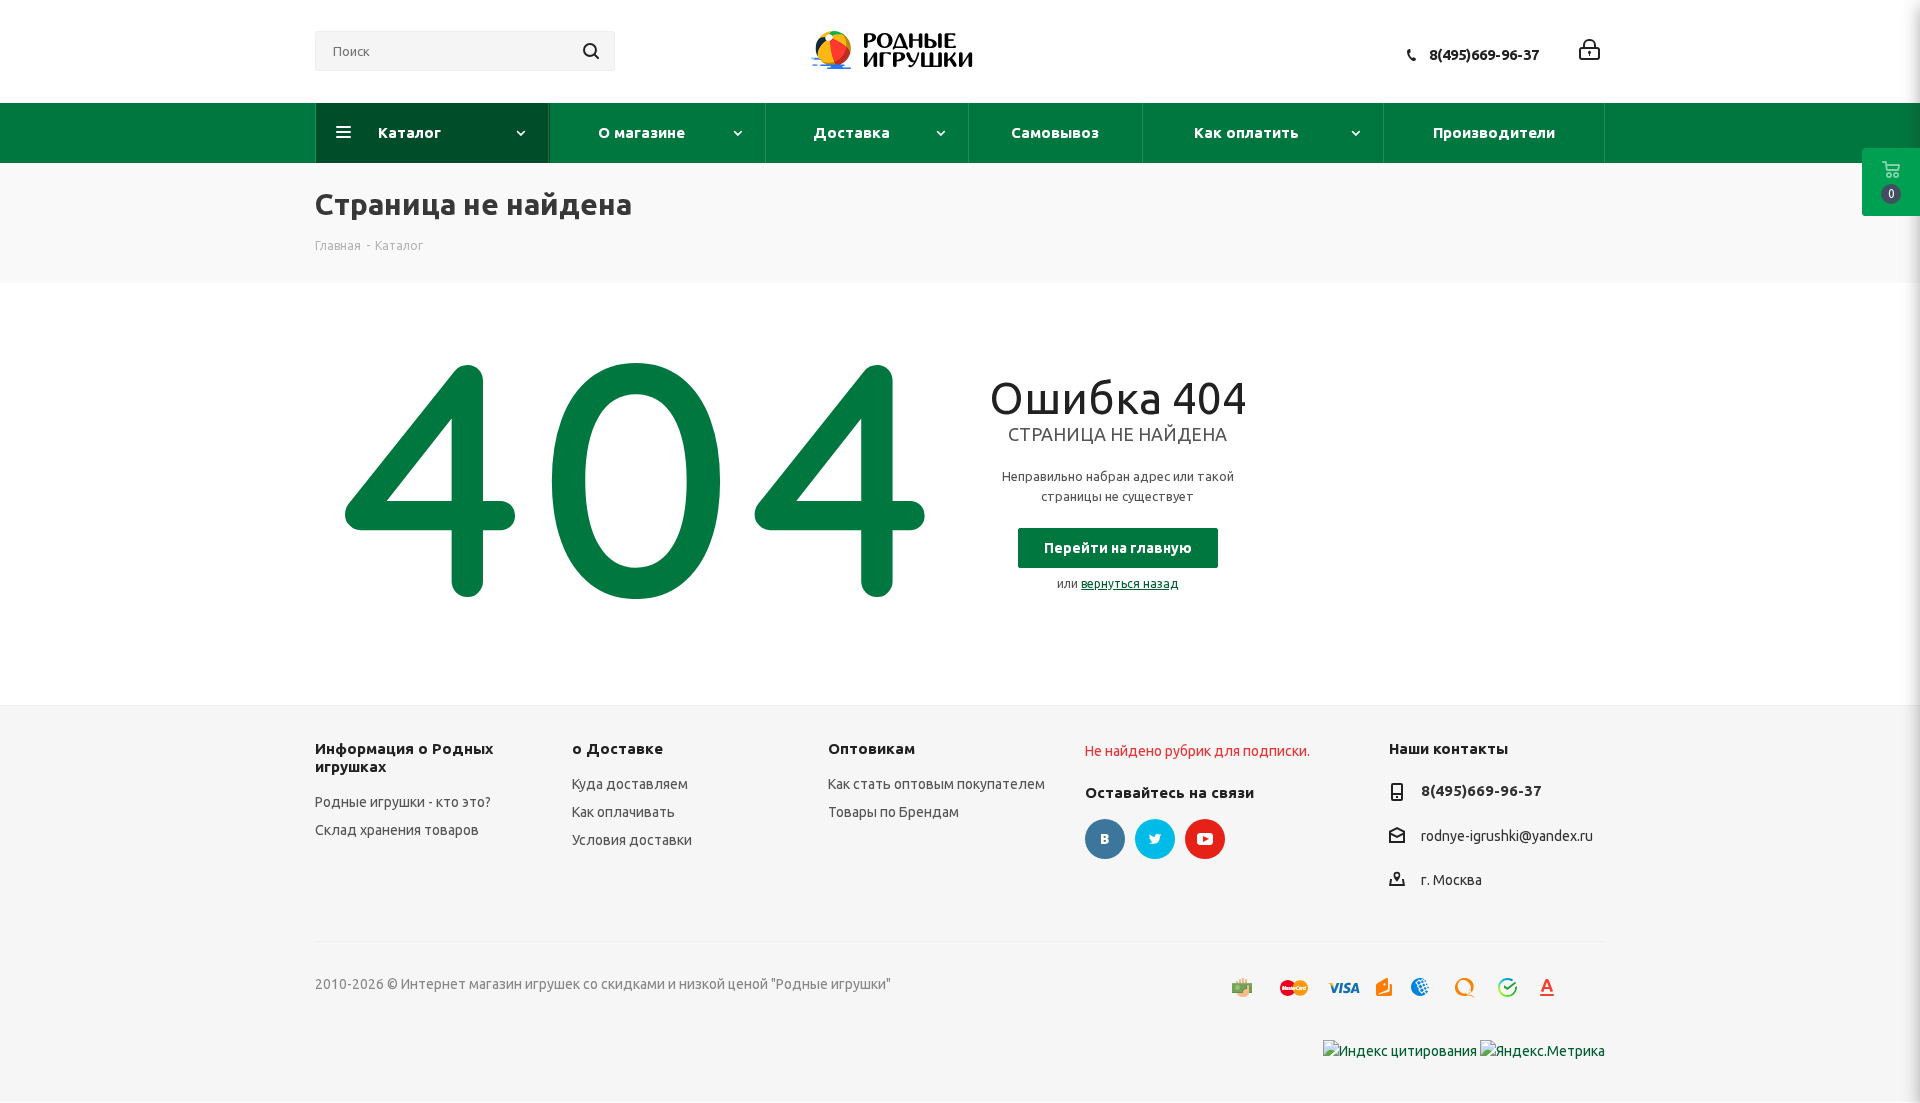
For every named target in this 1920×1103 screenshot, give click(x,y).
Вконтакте (1105, 839)
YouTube (1205, 839)
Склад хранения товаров (397, 830)
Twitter (1155, 839)
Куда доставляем (630, 784)
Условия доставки (632, 840)
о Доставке (617, 748)
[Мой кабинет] (1589, 51)
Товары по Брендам (893, 812)
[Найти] (591, 51)
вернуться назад (1129, 583)
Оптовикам (871, 748)
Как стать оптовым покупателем (936, 784)
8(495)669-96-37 (1484, 54)
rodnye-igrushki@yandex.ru (1507, 836)
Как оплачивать (623, 812)
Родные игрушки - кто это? (403, 802)
